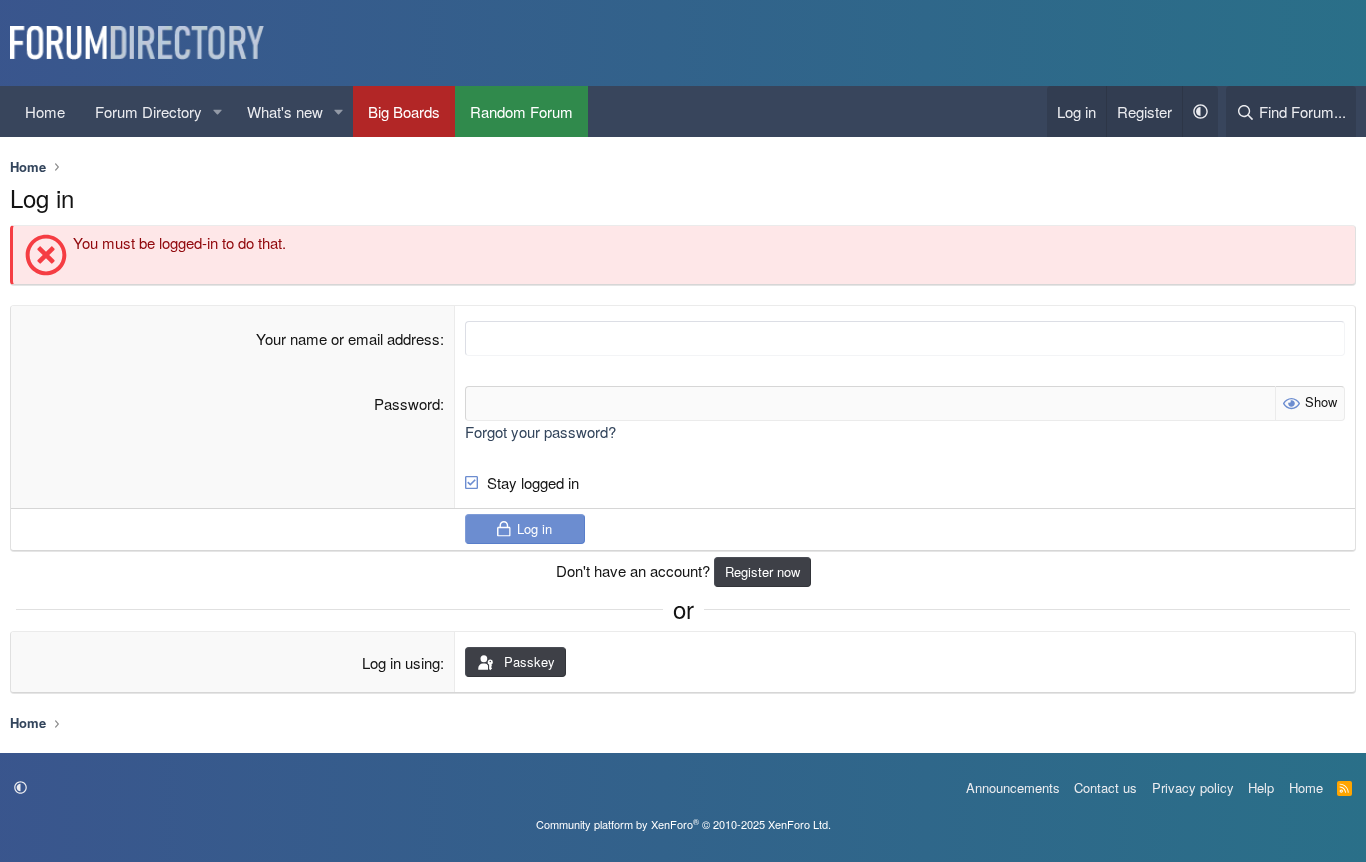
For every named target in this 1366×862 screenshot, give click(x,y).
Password (407, 403)
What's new (285, 111)
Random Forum (521, 111)
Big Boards (404, 111)
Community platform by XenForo (683, 824)
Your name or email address (348, 338)
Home (45, 111)
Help (1261, 787)
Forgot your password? (540, 431)
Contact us (1105, 787)
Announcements (1013, 787)
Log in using (401, 662)
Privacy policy (1193, 787)
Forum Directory (148, 111)
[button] (218, 111)
